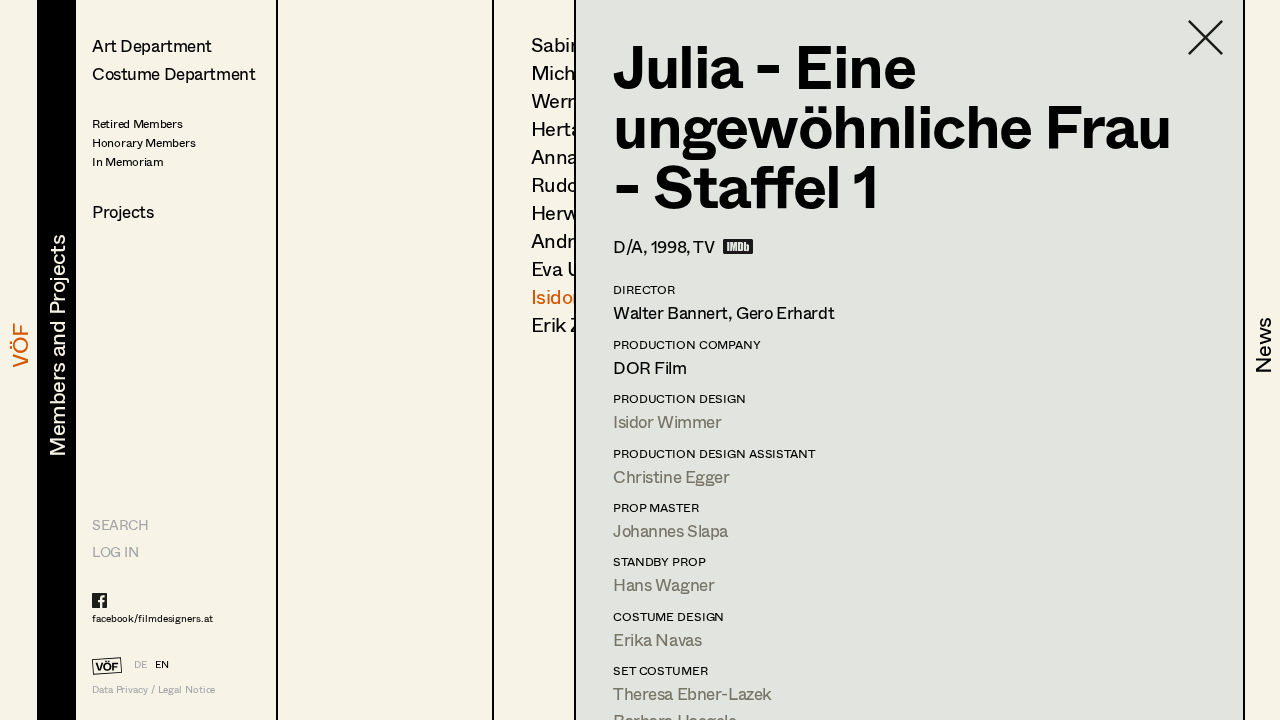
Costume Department (173, 73)
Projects (123, 211)
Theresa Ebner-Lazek (692, 693)
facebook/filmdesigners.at (152, 618)
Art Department (152, 45)
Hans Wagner (663, 584)
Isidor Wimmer (667, 421)
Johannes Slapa (670, 530)
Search (120, 524)
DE (140, 664)
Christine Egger (671, 476)
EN (162, 664)
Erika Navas (657, 639)
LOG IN (115, 551)
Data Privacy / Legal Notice (153, 689)
